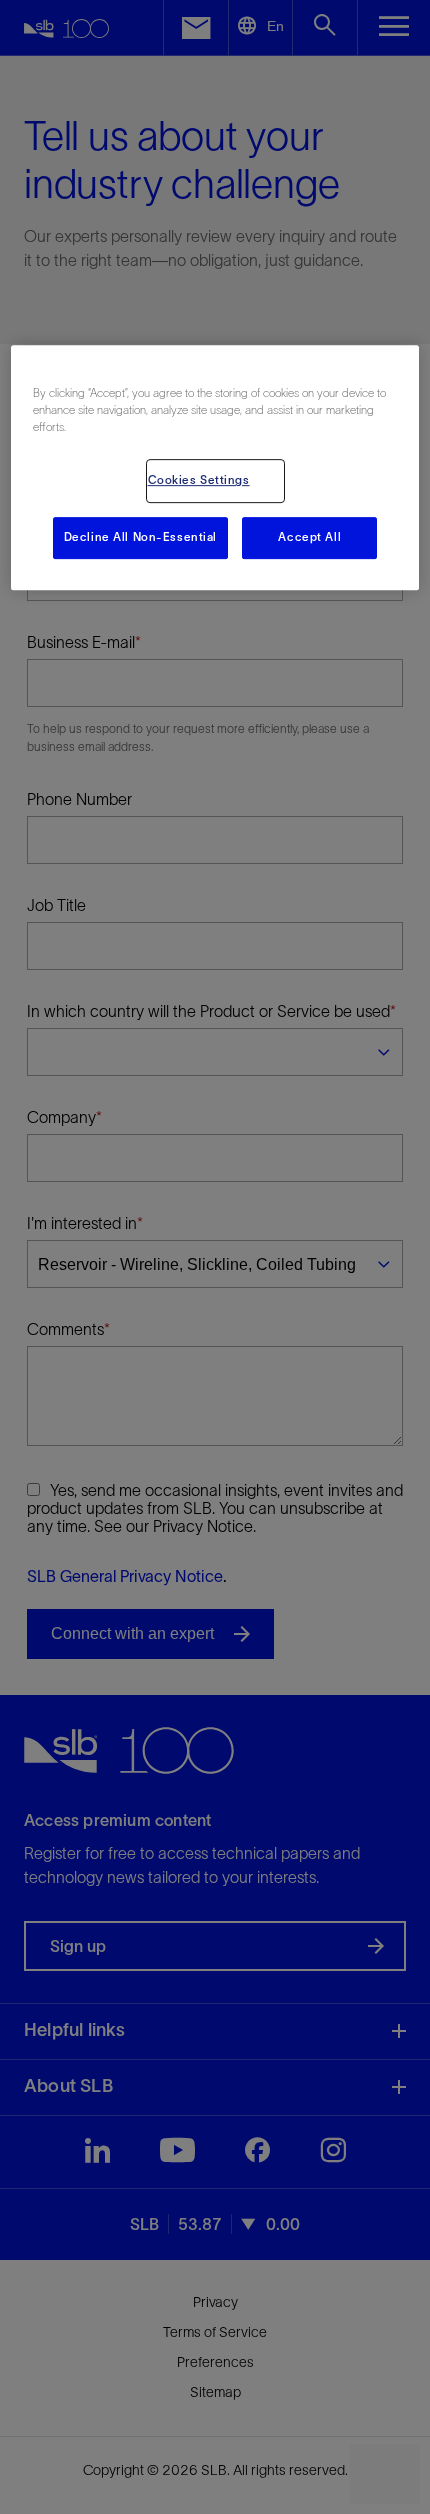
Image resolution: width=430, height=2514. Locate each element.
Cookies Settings (199, 480)
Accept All (309, 537)
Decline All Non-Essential (140, 537)
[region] (215, 467)
